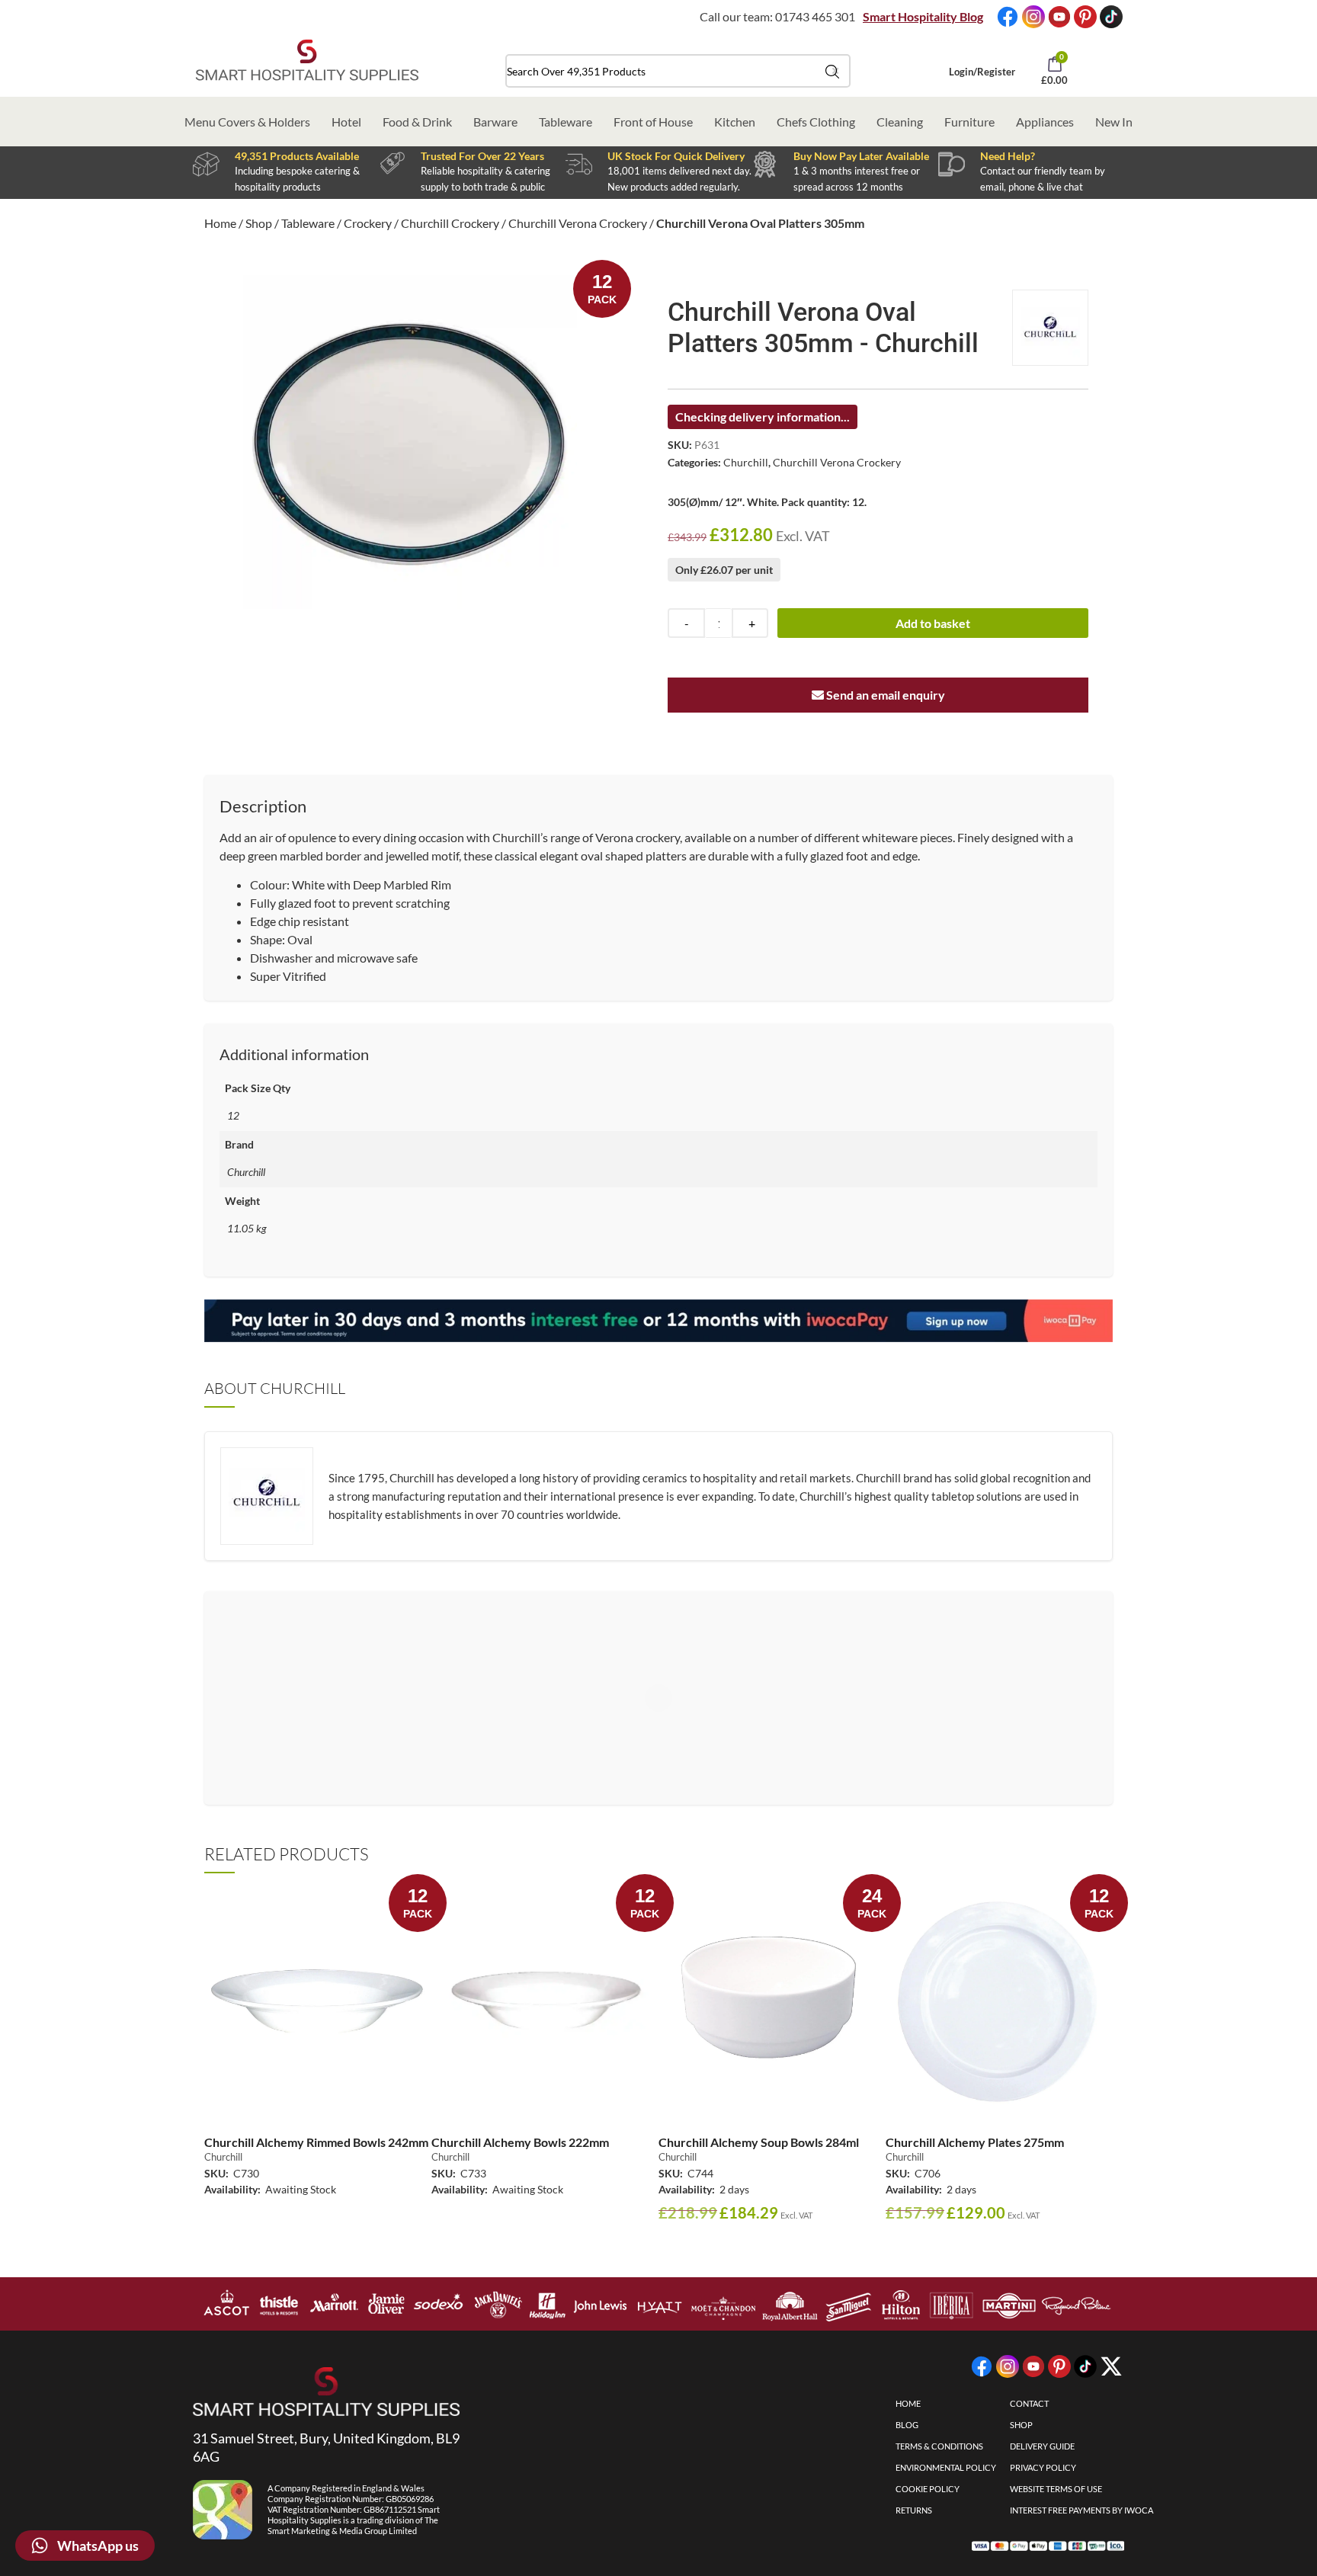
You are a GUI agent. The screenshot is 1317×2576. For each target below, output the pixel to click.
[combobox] (678, 71)
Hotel (346, 122)
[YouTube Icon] (1059, 17)
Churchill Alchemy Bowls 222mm (520, 2142)
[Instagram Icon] (1033, 17)
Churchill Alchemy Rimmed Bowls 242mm (316, 2142)
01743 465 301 (815, 16)
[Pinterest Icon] (1085, 17)
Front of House (653, 122)
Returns (914, 2510)
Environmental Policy (946, 2467)
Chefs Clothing (816, 122)
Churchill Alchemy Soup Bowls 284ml (759, 2142)
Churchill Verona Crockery (578, 223)
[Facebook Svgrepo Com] (1008, 17)
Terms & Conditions (939, 2446)
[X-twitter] (1111, 2366)
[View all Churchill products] (1050, 328)
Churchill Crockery (450, 223)
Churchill (746, 462)
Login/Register (982, 72)
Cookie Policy (928, 2489)
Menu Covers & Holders (247, 122)
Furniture (969, 122)
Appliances (1045, 122)
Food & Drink (417, 122)
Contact (1029, 2403)
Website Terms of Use (1056, 2489)
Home (220, 223)
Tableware (566, 122)
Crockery (368, 223)
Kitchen (735, 122)
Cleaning (900, 122)
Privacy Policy (1043, 2467)
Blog (907, 2425)
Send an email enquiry (884, 695)
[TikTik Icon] (1111, 17)
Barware (495, 122)
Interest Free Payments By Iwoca (1081, 2510)
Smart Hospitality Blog (923, 16)
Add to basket (933, 623)
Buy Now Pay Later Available (861, 156)
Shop (259, 223)
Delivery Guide (1042, 2446)
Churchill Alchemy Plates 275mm (975, 2142)
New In (1114, 122)
